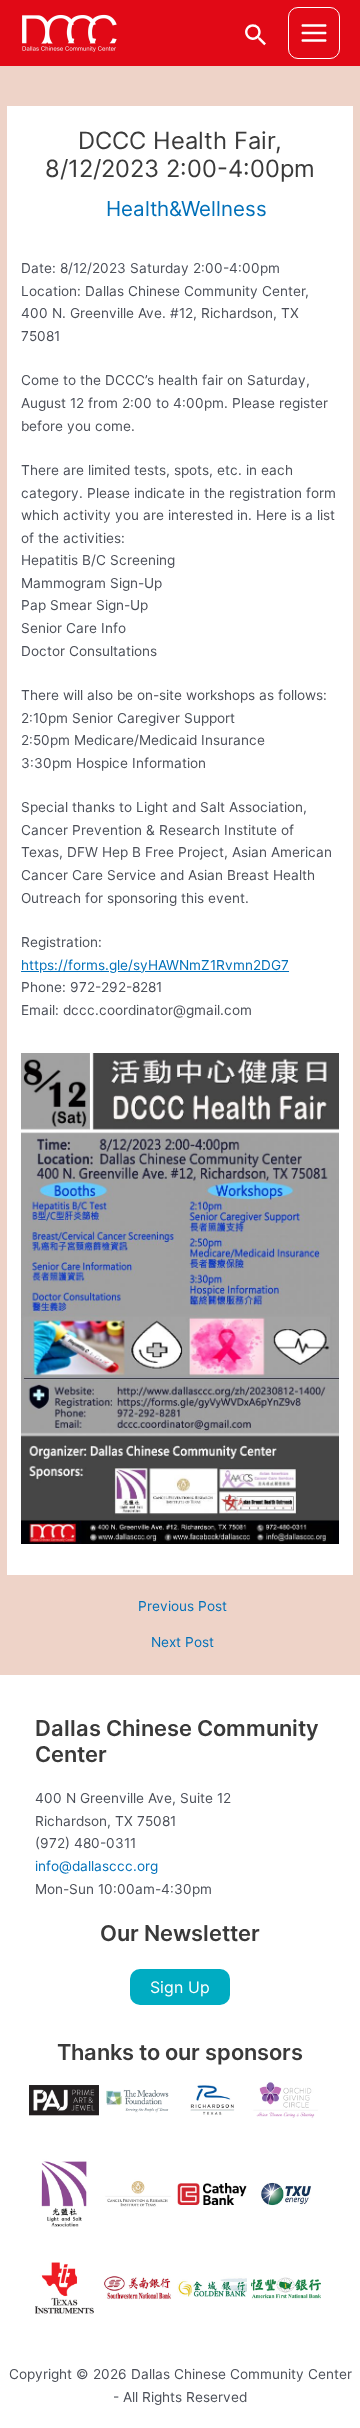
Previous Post (182, 1607)
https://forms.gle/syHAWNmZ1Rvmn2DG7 (155, 965)
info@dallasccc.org (96, 1866)
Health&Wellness (186, 208)
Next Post (182, 1643)
